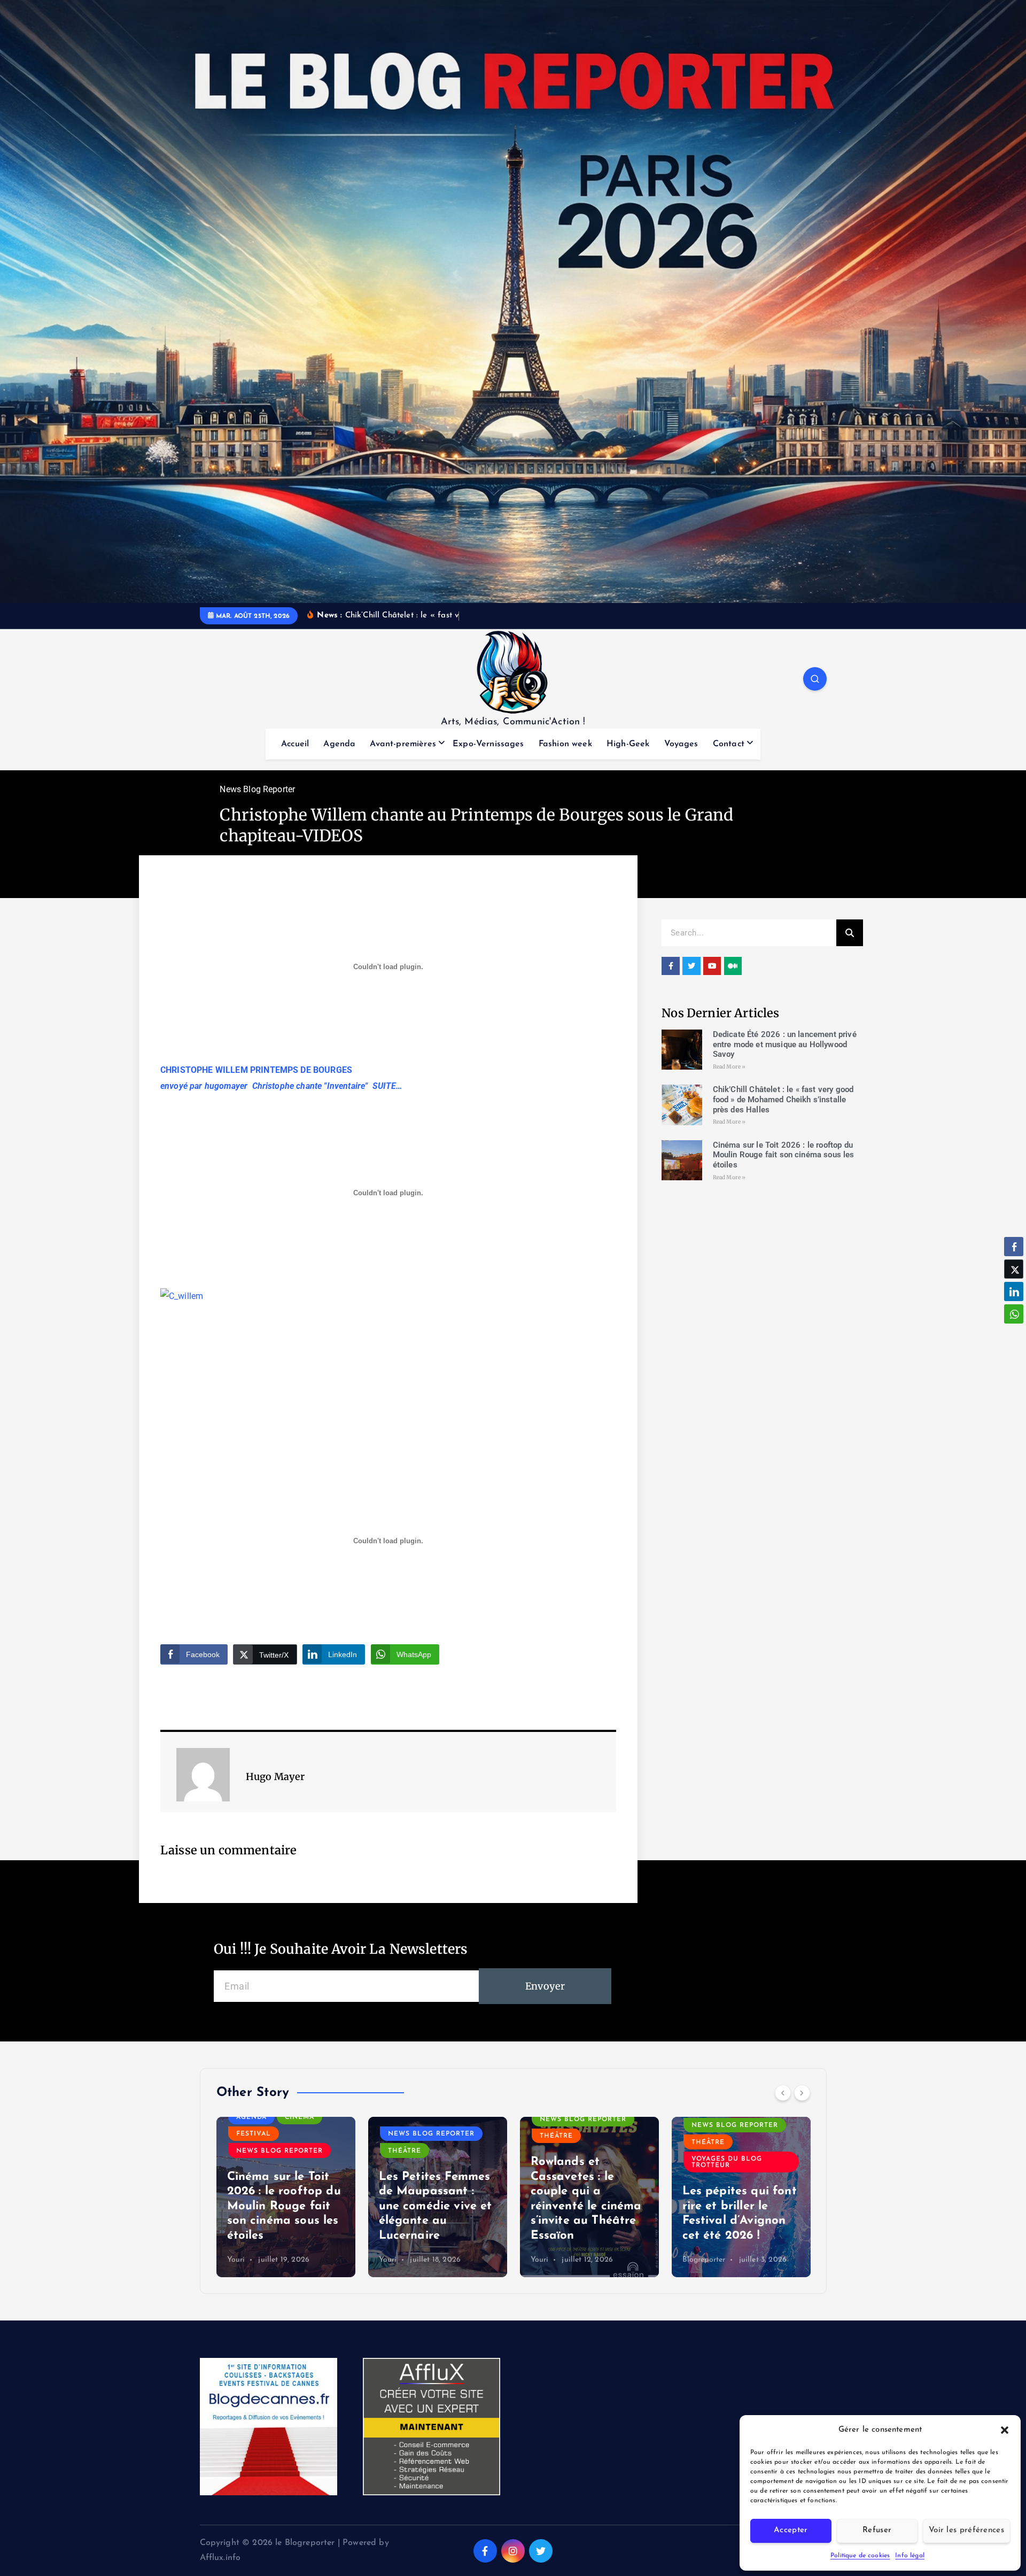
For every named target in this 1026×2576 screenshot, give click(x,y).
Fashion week (565, 744)
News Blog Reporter (257, 789)
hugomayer (226, 1086)
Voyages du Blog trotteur (575, 2162)
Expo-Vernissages (488, 744)
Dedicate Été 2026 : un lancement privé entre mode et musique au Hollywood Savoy (785, 1045)
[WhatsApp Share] (1014, 1314)
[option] (286, 2197)
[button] (1005, 2430)
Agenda (339, 744)
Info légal (910, 2556)
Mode (779, 2117)
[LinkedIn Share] (1014, 1291)
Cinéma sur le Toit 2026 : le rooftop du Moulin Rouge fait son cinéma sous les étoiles (784, 1155)
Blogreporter (552, 2260)
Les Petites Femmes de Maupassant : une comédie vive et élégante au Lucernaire (284, 2206)
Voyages (681, 744)
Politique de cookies (860, 2556)
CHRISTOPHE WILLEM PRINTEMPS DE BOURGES (256, 1070)
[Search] (850, 933)
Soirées (707, 2151)
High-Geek (628, 744)
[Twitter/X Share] (1014, 1269)
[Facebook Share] (1014, 1247)
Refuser (877, 2530)
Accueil (295, 744)
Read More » (729, 1067)
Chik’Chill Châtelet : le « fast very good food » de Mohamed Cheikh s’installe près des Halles (783, 1100)
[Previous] (783, 2093)
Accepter (791, 2530)
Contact (729, 744)
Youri (236, 2260)
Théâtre (253, 2151)
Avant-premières (403, 744)
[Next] (802, 2093)
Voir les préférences (966, 2530)
